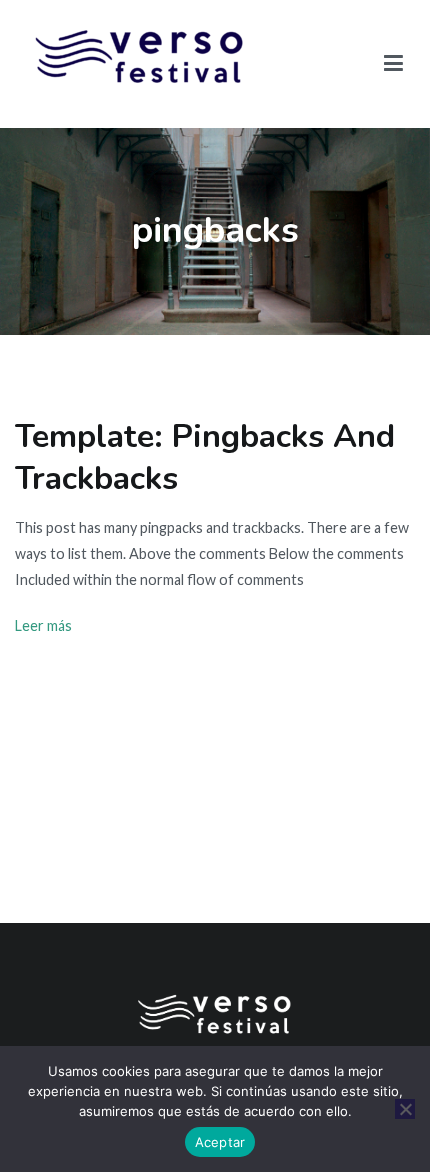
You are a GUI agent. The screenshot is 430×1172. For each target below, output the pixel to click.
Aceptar (220, 1142)
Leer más (43, 625)
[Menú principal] (394, 64)
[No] (405, 1109)
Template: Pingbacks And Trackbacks (205, 457)
